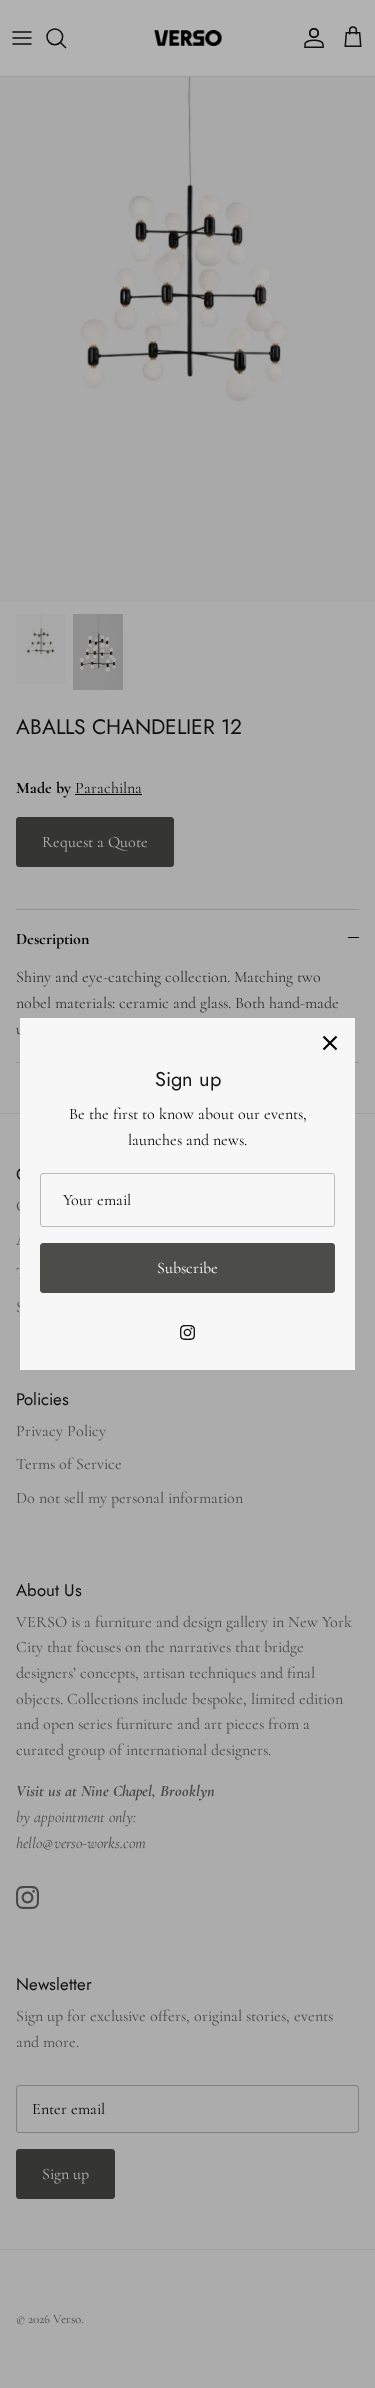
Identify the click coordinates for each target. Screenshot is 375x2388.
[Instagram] (187, 1332)
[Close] (330, 1043)
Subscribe (187, 1268)
